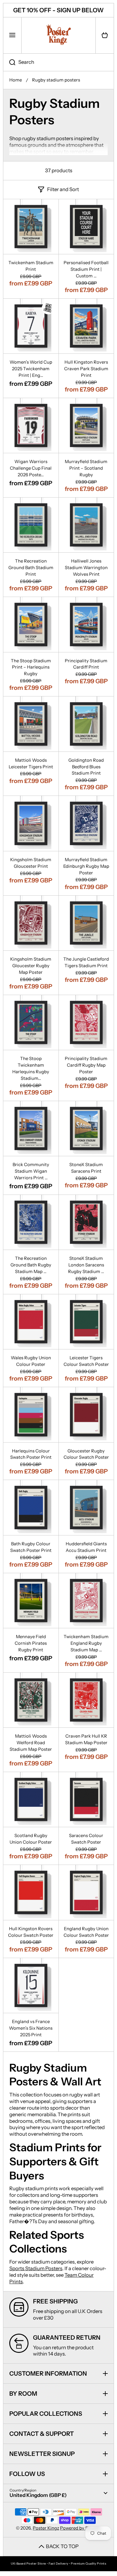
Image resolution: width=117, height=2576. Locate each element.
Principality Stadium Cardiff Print (86, 664)
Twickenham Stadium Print (31, 266)
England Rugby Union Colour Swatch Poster (86, 1932)
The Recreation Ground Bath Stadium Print (31, 568)
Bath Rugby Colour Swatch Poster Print (31, 1547)
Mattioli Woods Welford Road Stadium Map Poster (31, 1743)
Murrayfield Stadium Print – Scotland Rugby (86, 468)
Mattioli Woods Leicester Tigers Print (31, 764)
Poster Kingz (46, 2528)
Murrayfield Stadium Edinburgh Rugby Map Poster (86, 866)
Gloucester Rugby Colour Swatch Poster (86, 1454)
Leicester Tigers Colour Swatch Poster (86, 1361)
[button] (105, 35)
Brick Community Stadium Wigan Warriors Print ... (31, 1171)
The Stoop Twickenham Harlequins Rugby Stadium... (31, 1068)
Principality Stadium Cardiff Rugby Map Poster (86, 1065)
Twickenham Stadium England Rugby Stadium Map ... (86, 1643)
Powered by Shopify (81, 2528)
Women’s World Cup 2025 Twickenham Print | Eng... (31, 369)
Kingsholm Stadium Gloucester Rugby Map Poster (31, 966)
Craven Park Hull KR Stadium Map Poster (86, 1739)
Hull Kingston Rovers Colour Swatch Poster (31, 1932)
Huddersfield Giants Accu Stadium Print (86, 1547)
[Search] (9, 62)
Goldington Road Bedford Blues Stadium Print (86, 767)
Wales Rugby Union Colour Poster (31, 1361)
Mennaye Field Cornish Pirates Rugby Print (31, 1643)
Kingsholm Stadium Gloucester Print (31, 863)
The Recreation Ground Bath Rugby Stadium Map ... (31, 1265)
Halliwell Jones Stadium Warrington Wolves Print (86, 568)
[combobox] (58, 62)
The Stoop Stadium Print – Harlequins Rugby (31, 667)
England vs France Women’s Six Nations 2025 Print (31, 2028)
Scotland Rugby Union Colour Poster (31, 1839)
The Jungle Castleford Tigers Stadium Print (86, 962)
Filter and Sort (63, 189)
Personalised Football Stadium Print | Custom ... (86, 269)
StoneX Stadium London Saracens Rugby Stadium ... (86, 1265)
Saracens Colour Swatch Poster (86, 1839)
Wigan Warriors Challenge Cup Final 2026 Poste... (31, 468)
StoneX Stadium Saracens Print (86, 1168)
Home (16, 80)
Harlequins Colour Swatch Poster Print (31, 1454)
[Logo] (58, 35)
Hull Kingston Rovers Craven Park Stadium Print (86, 369)
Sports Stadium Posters (36, 2268)
